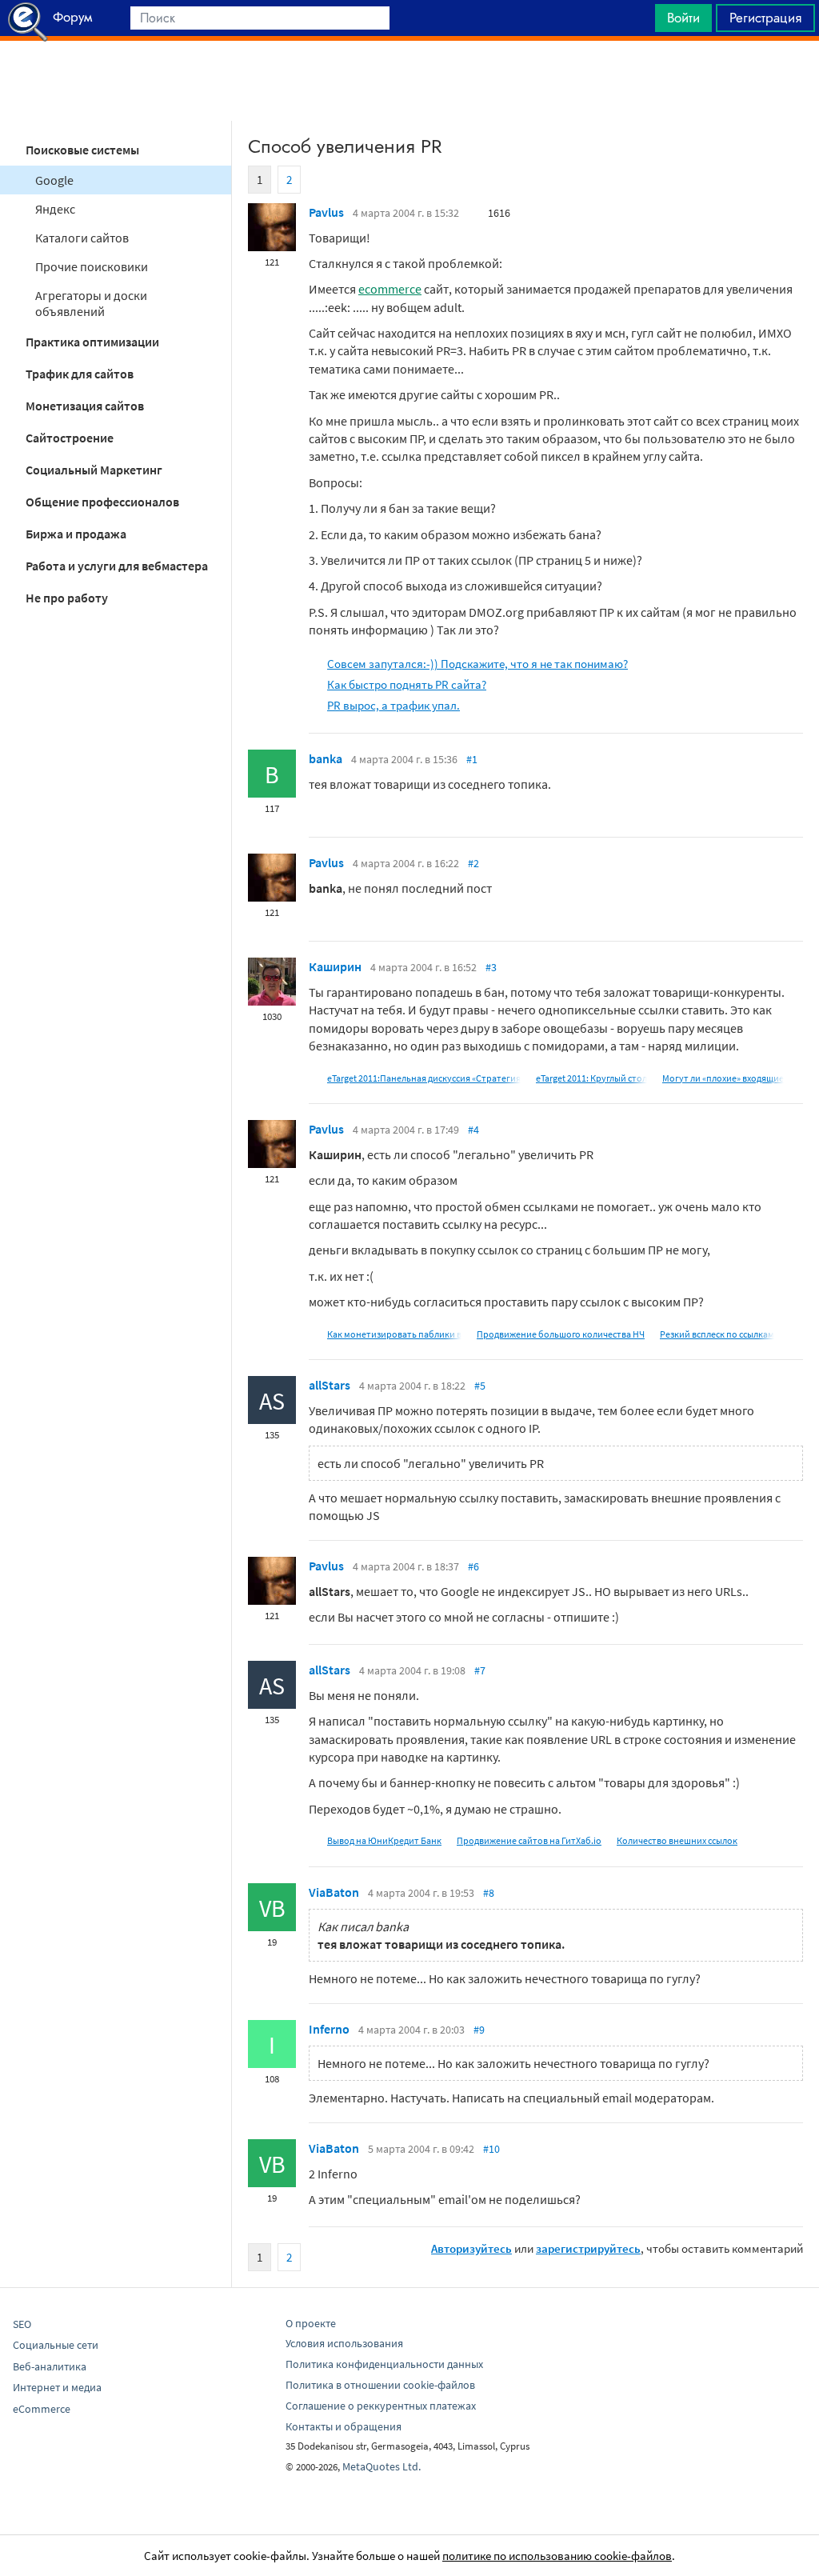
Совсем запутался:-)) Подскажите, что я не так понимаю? (477, 664)
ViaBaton (334, 1892)
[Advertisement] (409, 81)
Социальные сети (56, 2345)
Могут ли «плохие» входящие (723, 1078)
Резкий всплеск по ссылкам (717, 1334)
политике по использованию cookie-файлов (557, 2556)
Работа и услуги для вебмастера (117, 566)
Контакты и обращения (344, 2426)
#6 (473, 1566)
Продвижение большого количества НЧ (561, 1334)
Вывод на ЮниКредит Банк (384, 1840)
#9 (479, 2030)
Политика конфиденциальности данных (384, 2364)
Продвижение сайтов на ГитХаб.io (529, 1840)
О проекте (311, 2323)
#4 (473, 1130)
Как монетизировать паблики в (394, 1334)
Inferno (329, 2029)
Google (54, 180)
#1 (472, 759)
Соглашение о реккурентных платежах (381, 2406)
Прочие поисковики (92, 266)
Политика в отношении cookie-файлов (380, 2385)
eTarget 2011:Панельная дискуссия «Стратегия (424, 1078)
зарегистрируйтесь (588, 2248)
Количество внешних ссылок (677, 1840)
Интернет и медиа (57, 2387)
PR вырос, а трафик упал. (394, 705)
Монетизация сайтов (85, 406)
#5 (480, 1386)
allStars (330, 1385)
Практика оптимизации (92, 342)
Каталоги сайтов (82, 238)
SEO (22, 2324)
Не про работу (67, 598)
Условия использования (344, 2343)
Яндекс (55, 209)
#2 (473, 863)
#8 (489, 1893)
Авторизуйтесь (471, 2248)
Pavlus (326, 212)
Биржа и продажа (76, 534)
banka (326, 758)
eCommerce (42, 2409)
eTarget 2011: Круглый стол (591, 1078)
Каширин (335, 966)
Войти (683, 18)
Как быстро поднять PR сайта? (407, 684)
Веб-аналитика (50, 2366)
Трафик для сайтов (80, 374)
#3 (491, 967)
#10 (491, 2149)
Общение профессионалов (102, 502)
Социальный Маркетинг (94, 470)
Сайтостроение (70, 438)
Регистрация (765, 18)
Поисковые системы (82, 150)
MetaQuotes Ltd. (382, 2466)
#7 (480, 1670)
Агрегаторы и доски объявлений (91, 303)
